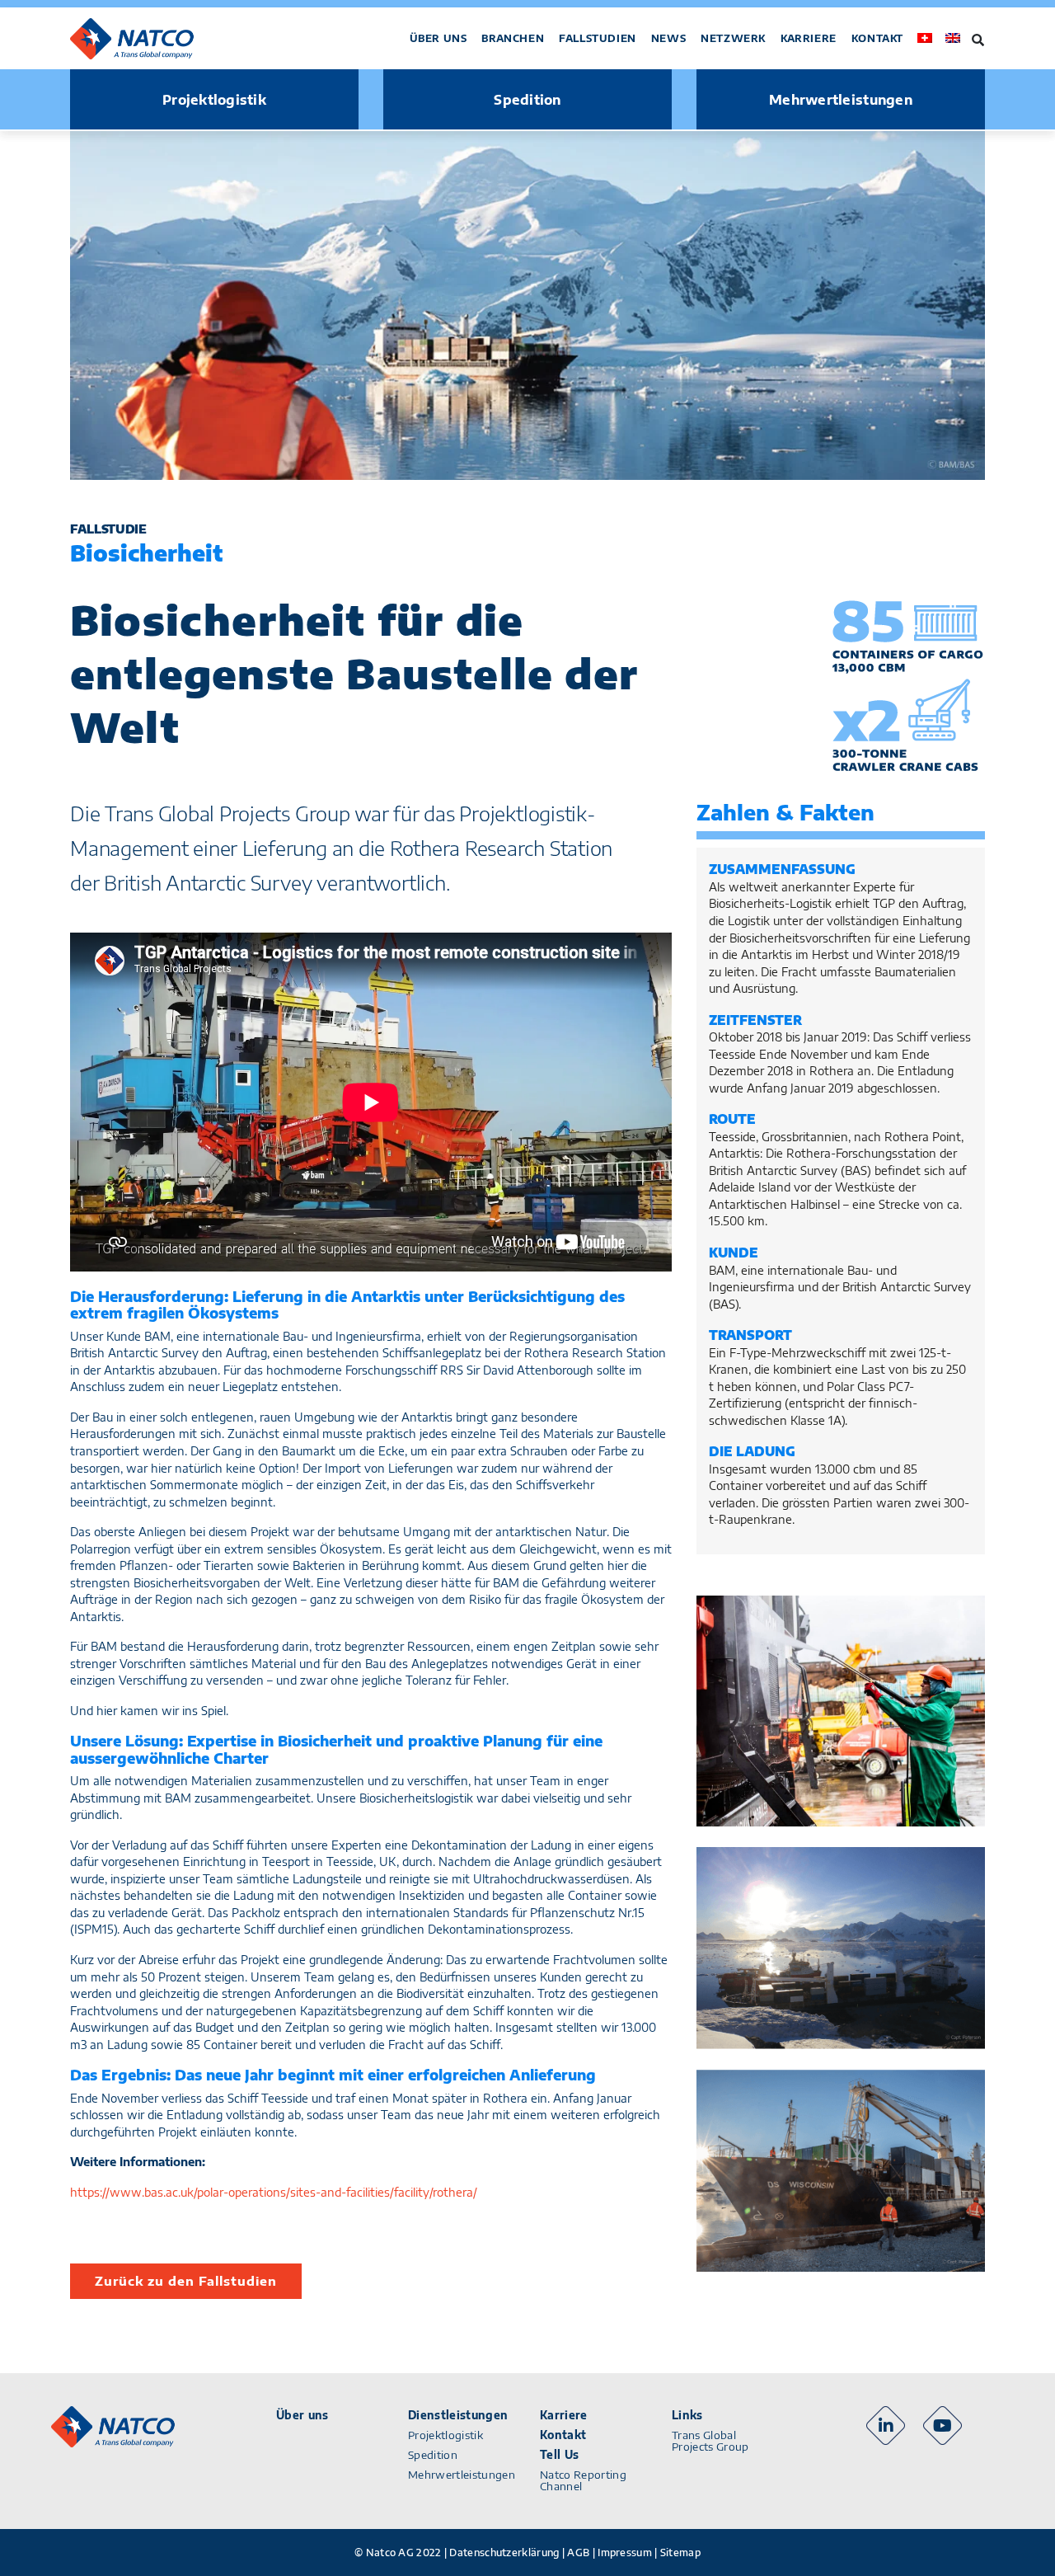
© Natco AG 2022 (398, 2552)
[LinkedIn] (886, 2426)
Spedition (527, 100)
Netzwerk (733, 38)
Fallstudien (598, 38)
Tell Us (559, 2455)
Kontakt (877, 38)
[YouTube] (942, 2426)
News (668, 38)
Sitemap (680, 2552)
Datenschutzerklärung (504, 2552)
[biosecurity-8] (841, 2171)
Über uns (438, 38)
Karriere (809, 38)
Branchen (513, 38)
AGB (578, 2552)
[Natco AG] (151, 39)
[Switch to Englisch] (953, 38)
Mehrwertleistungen (841, 100)
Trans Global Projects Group (710, 2441)
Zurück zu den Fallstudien (186, 2281)
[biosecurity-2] (841, 1948)
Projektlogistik (214, 100)
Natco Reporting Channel (583, 2481)
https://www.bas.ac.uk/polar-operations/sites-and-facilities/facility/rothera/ (274, 2192)
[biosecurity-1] (841, 1711)
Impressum (625, 2552)
